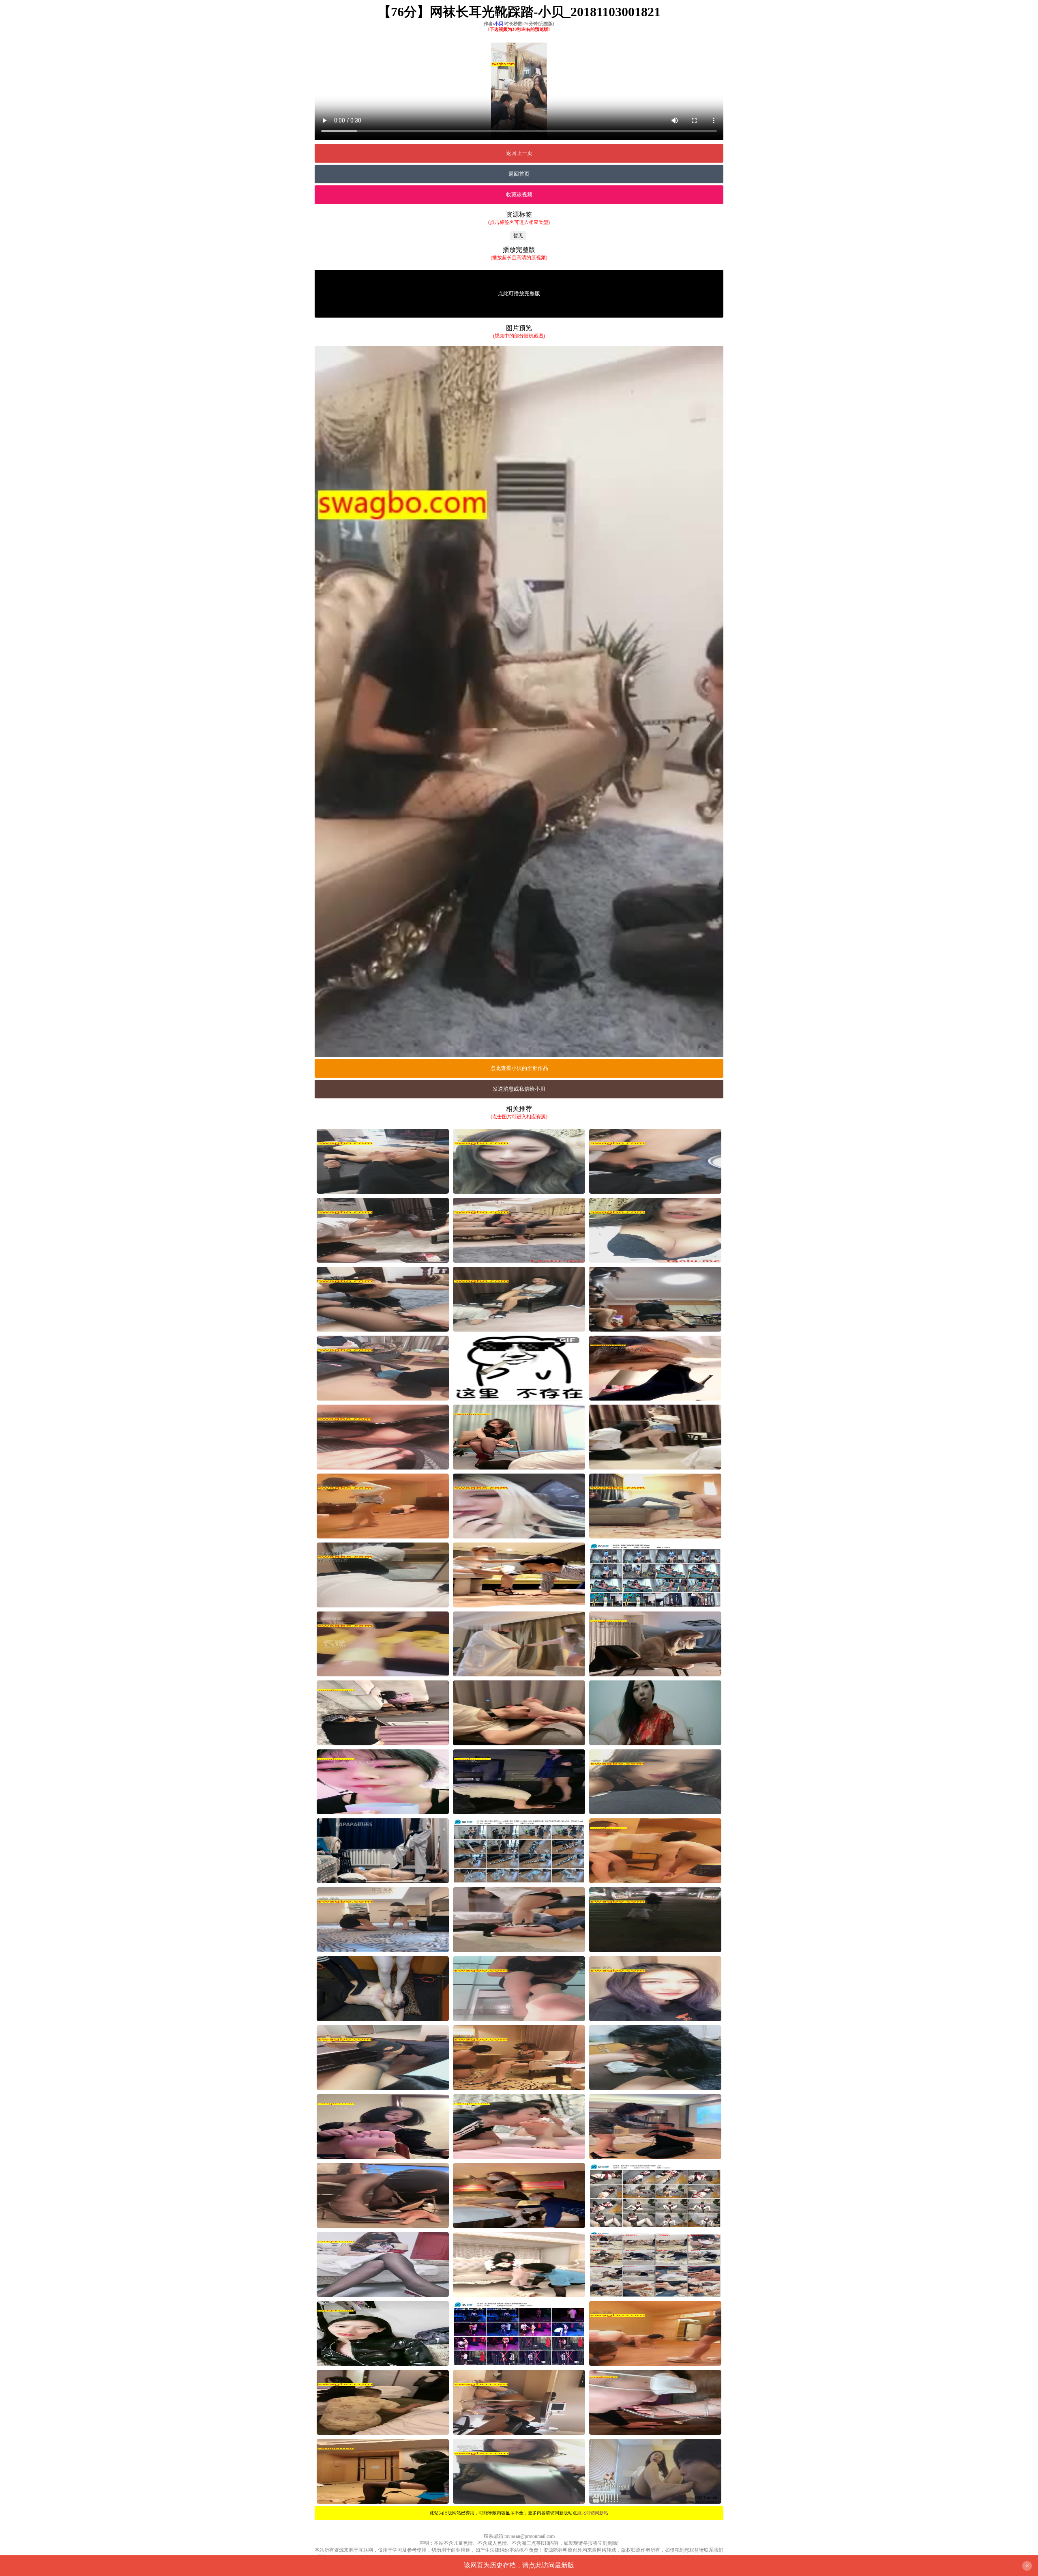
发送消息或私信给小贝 (519, 1089)
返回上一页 (519, 153)
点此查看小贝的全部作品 (519, 1068)
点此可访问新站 (593, 2513)
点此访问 (542, 2565)
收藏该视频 (519, 194)
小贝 (499, 24)
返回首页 (519, 174)
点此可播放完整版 (519, 293)
